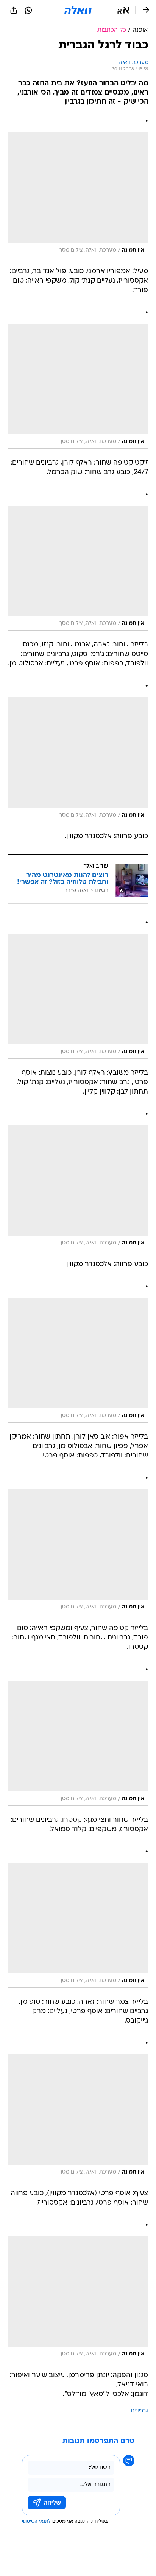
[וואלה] (78, 10)
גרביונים (140, 2411)
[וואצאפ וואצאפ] (28, 10)
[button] (123, 10)
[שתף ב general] (14, 10)
